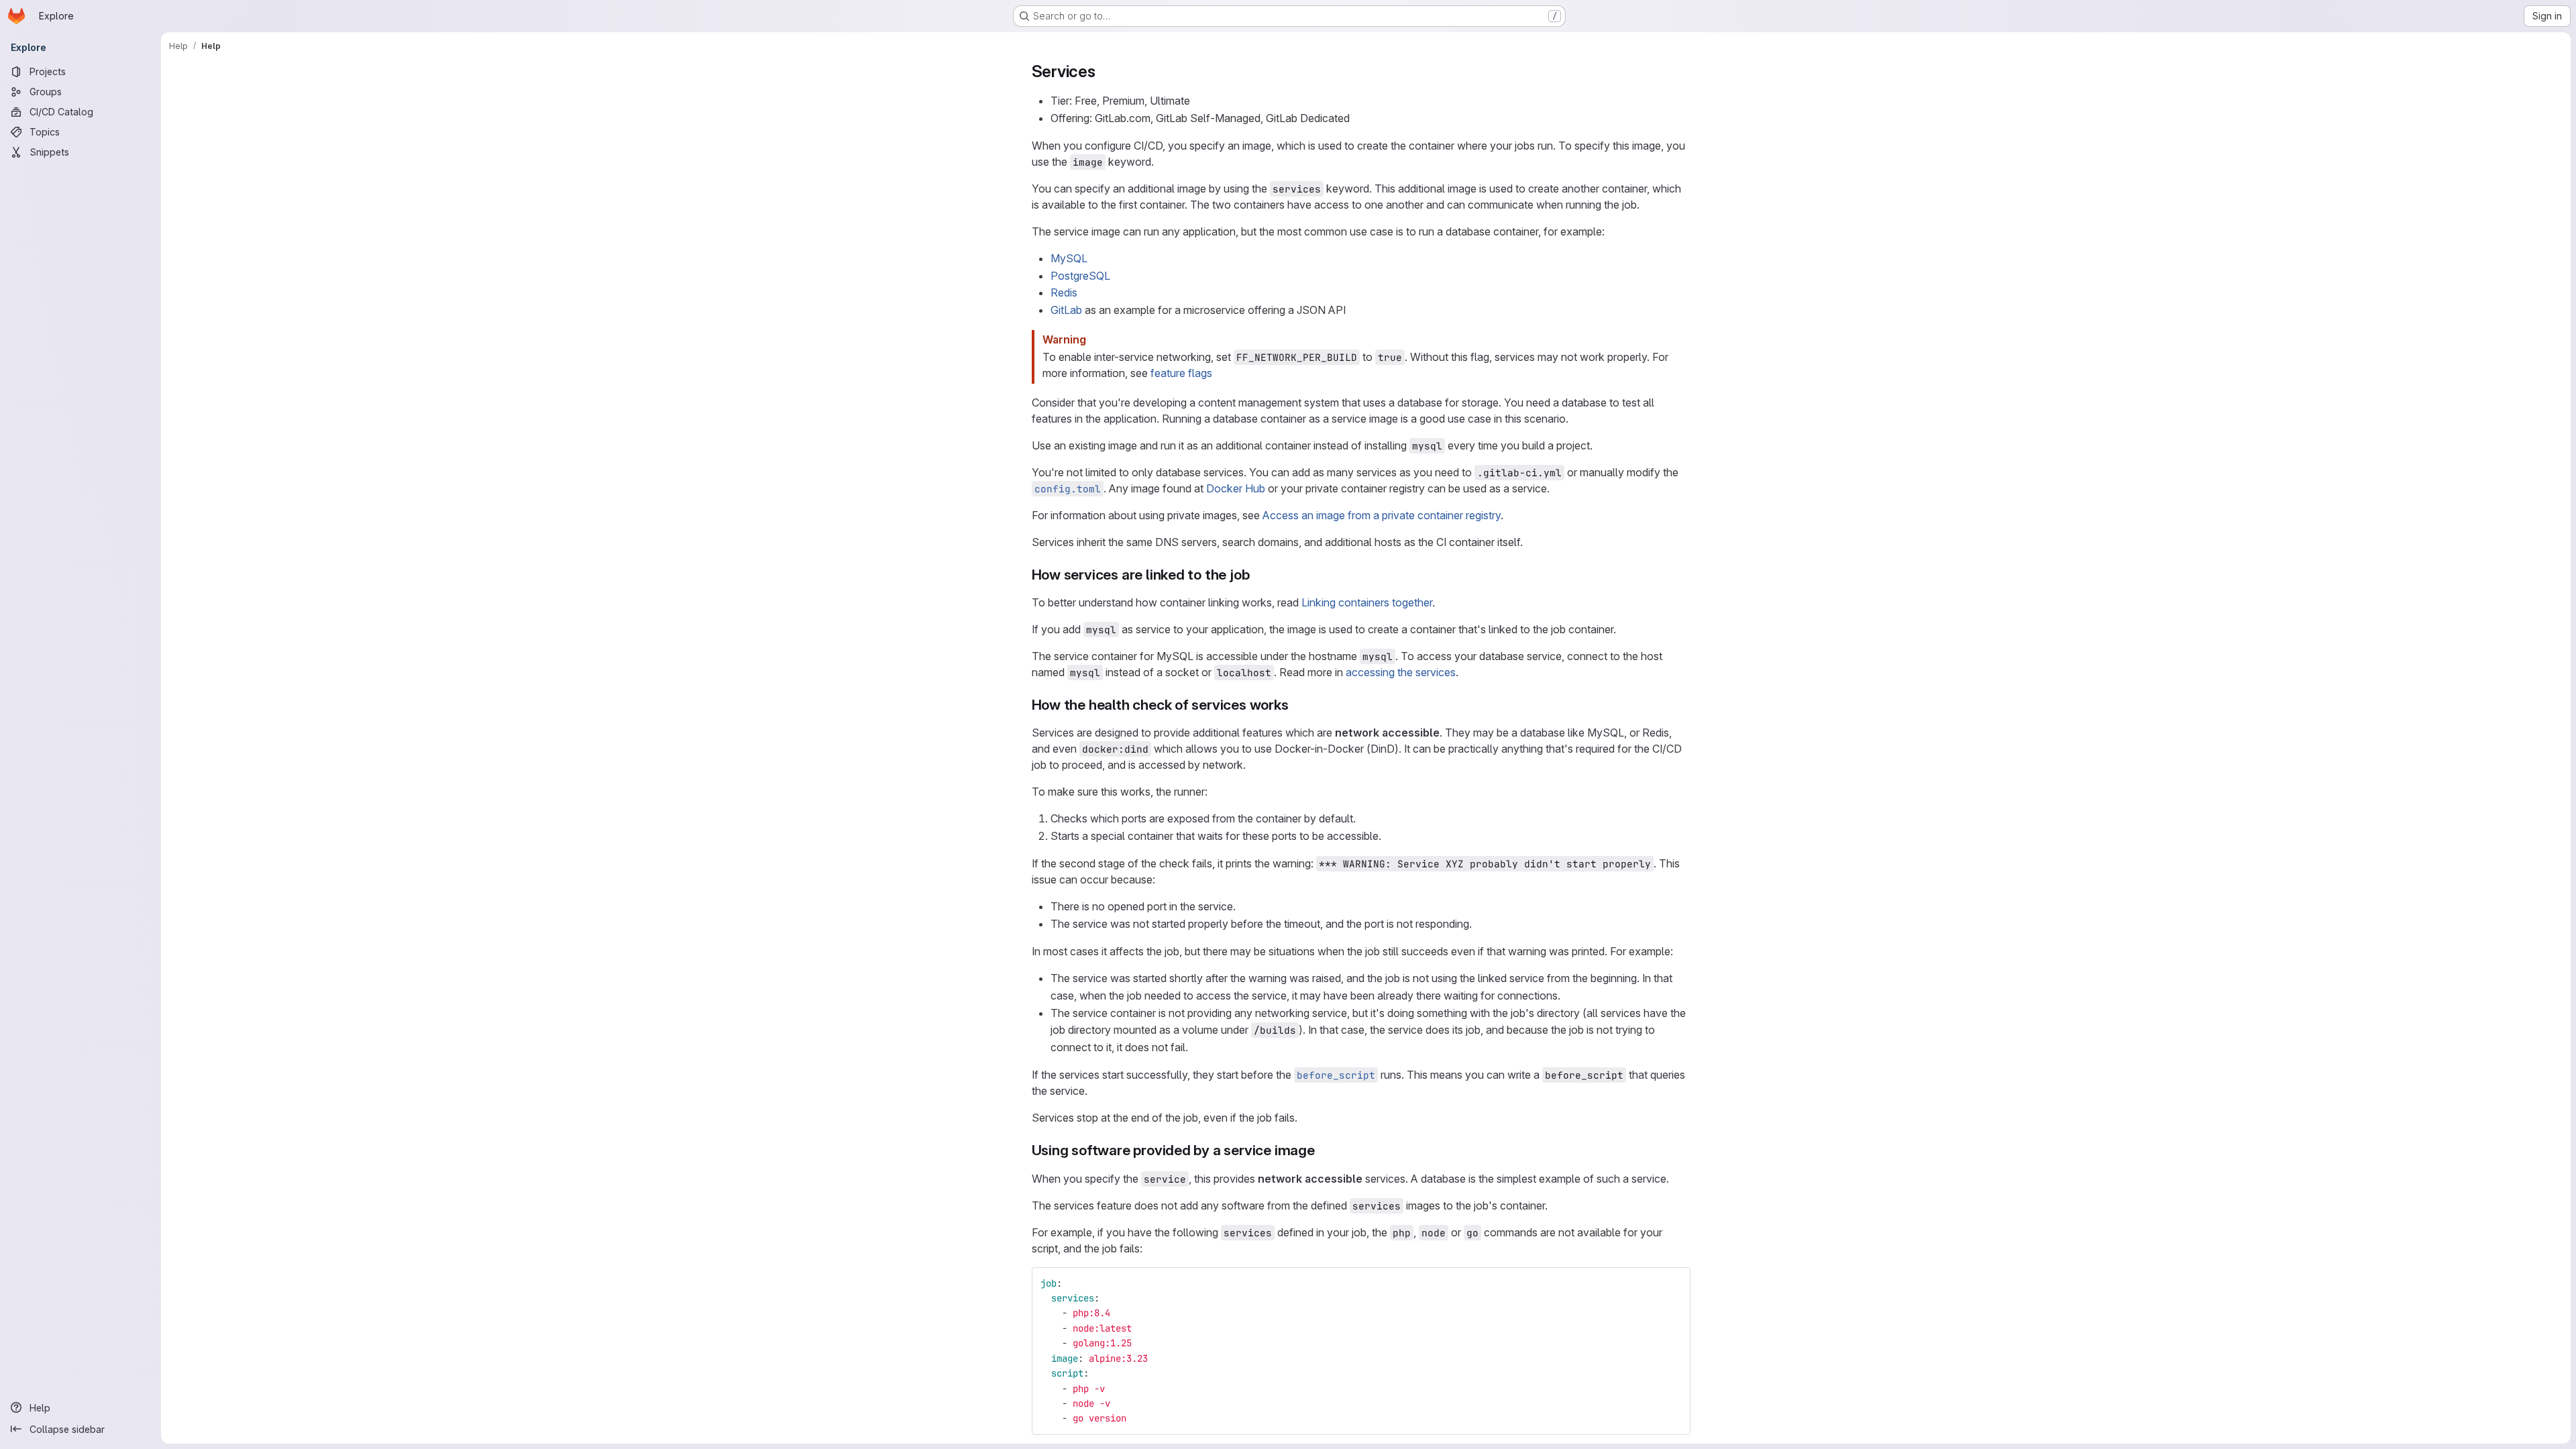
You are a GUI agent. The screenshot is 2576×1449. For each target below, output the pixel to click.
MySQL (1069, 258)
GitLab (1066, 310)
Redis (1064, 292)
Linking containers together (1367, 602)
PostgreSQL (1080, 276)
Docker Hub (1236, 488)
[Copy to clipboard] (1674, 1283)
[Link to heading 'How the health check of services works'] (1296, 705)
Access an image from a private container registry (1382, 515)
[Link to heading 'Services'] (1104, 71)
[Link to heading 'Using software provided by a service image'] (1323, 1150)
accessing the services (1401, 672)
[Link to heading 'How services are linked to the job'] (1257, 575)
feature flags (1181, 373)
